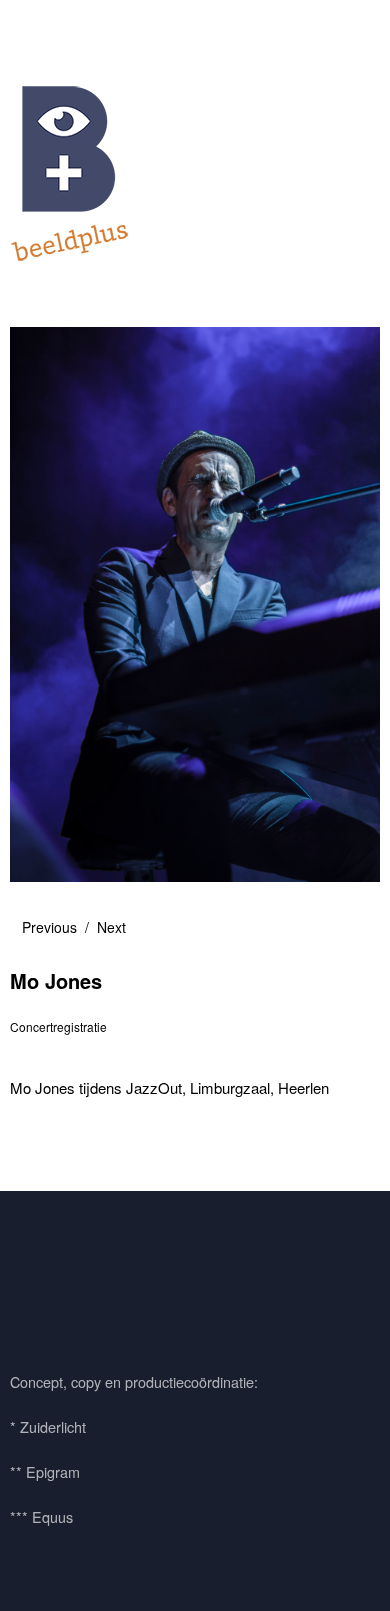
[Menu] (35, 25)
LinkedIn (143, 1276)
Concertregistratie (58, 1026)
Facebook (35, 1276)
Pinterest (89, 1276)
